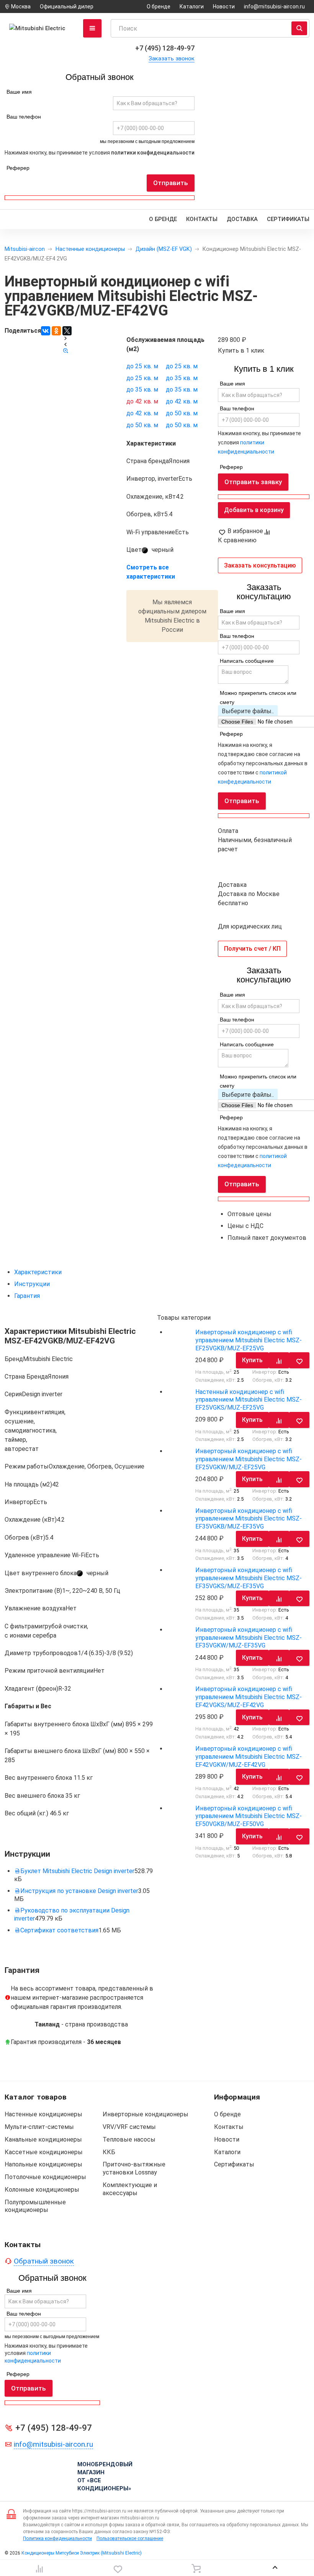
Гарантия (27, 1296)
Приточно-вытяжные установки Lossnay (134, 2168)
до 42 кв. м (142, 401)
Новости (224, 7)
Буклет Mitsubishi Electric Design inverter (77, 1871)
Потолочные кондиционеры (45, 2177)
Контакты (202, 219)
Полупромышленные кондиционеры (35, 2206)
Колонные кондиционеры (42, 2190)
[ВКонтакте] (46, 331)
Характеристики (38, 1272)
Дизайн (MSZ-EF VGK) (164, 249)
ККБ (109, 2152)
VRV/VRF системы (129, 2127)
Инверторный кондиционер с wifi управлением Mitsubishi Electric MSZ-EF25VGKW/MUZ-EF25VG (249, 1459)
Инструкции (32, 1284)
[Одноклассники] (56, 331)
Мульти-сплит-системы (39, 2127)
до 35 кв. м (182, 378)
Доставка (242, 219)
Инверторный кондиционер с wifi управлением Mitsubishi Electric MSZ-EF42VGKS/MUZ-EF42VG (249, 1697)
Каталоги (192, 7)
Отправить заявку (253, 482)
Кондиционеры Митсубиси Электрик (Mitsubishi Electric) (82, 2553)
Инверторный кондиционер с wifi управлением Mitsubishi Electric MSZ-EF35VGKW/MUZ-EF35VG (249, 1638)
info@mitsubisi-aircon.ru (274, 7)
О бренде (159, 7)
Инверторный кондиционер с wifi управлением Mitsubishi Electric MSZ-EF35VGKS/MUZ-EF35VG (249, 1578)
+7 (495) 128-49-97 (165, 48)
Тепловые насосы (129, 2139)
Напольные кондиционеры (43, 2164)
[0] (39, 2568)
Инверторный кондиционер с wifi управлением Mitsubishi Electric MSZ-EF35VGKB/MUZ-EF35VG (249, 1519)
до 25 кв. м (142, 366)
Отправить (171, 183)
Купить (252, 1360)
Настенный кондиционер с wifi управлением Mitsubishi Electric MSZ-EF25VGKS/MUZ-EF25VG (249, 1400)
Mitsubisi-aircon (25, 249)
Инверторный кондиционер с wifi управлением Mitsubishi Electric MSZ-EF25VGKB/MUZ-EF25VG (249, 1340)
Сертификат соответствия (59, 1930)
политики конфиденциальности (153, 153)
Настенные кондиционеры (90, 249)
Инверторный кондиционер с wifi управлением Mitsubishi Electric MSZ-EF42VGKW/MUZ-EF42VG (249, 1757)
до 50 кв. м (182, 413)
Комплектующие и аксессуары (130, 2189)
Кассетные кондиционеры (44, 2152)
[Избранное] (118, 2568)
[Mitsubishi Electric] (39, 28)
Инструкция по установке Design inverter (79, 1891)
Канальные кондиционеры (43, 2139)
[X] (67, 331)
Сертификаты (288, 219)
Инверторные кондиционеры (146, 2114)
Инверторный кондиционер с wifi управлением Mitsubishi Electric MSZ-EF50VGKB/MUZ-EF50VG (249, 1816)
